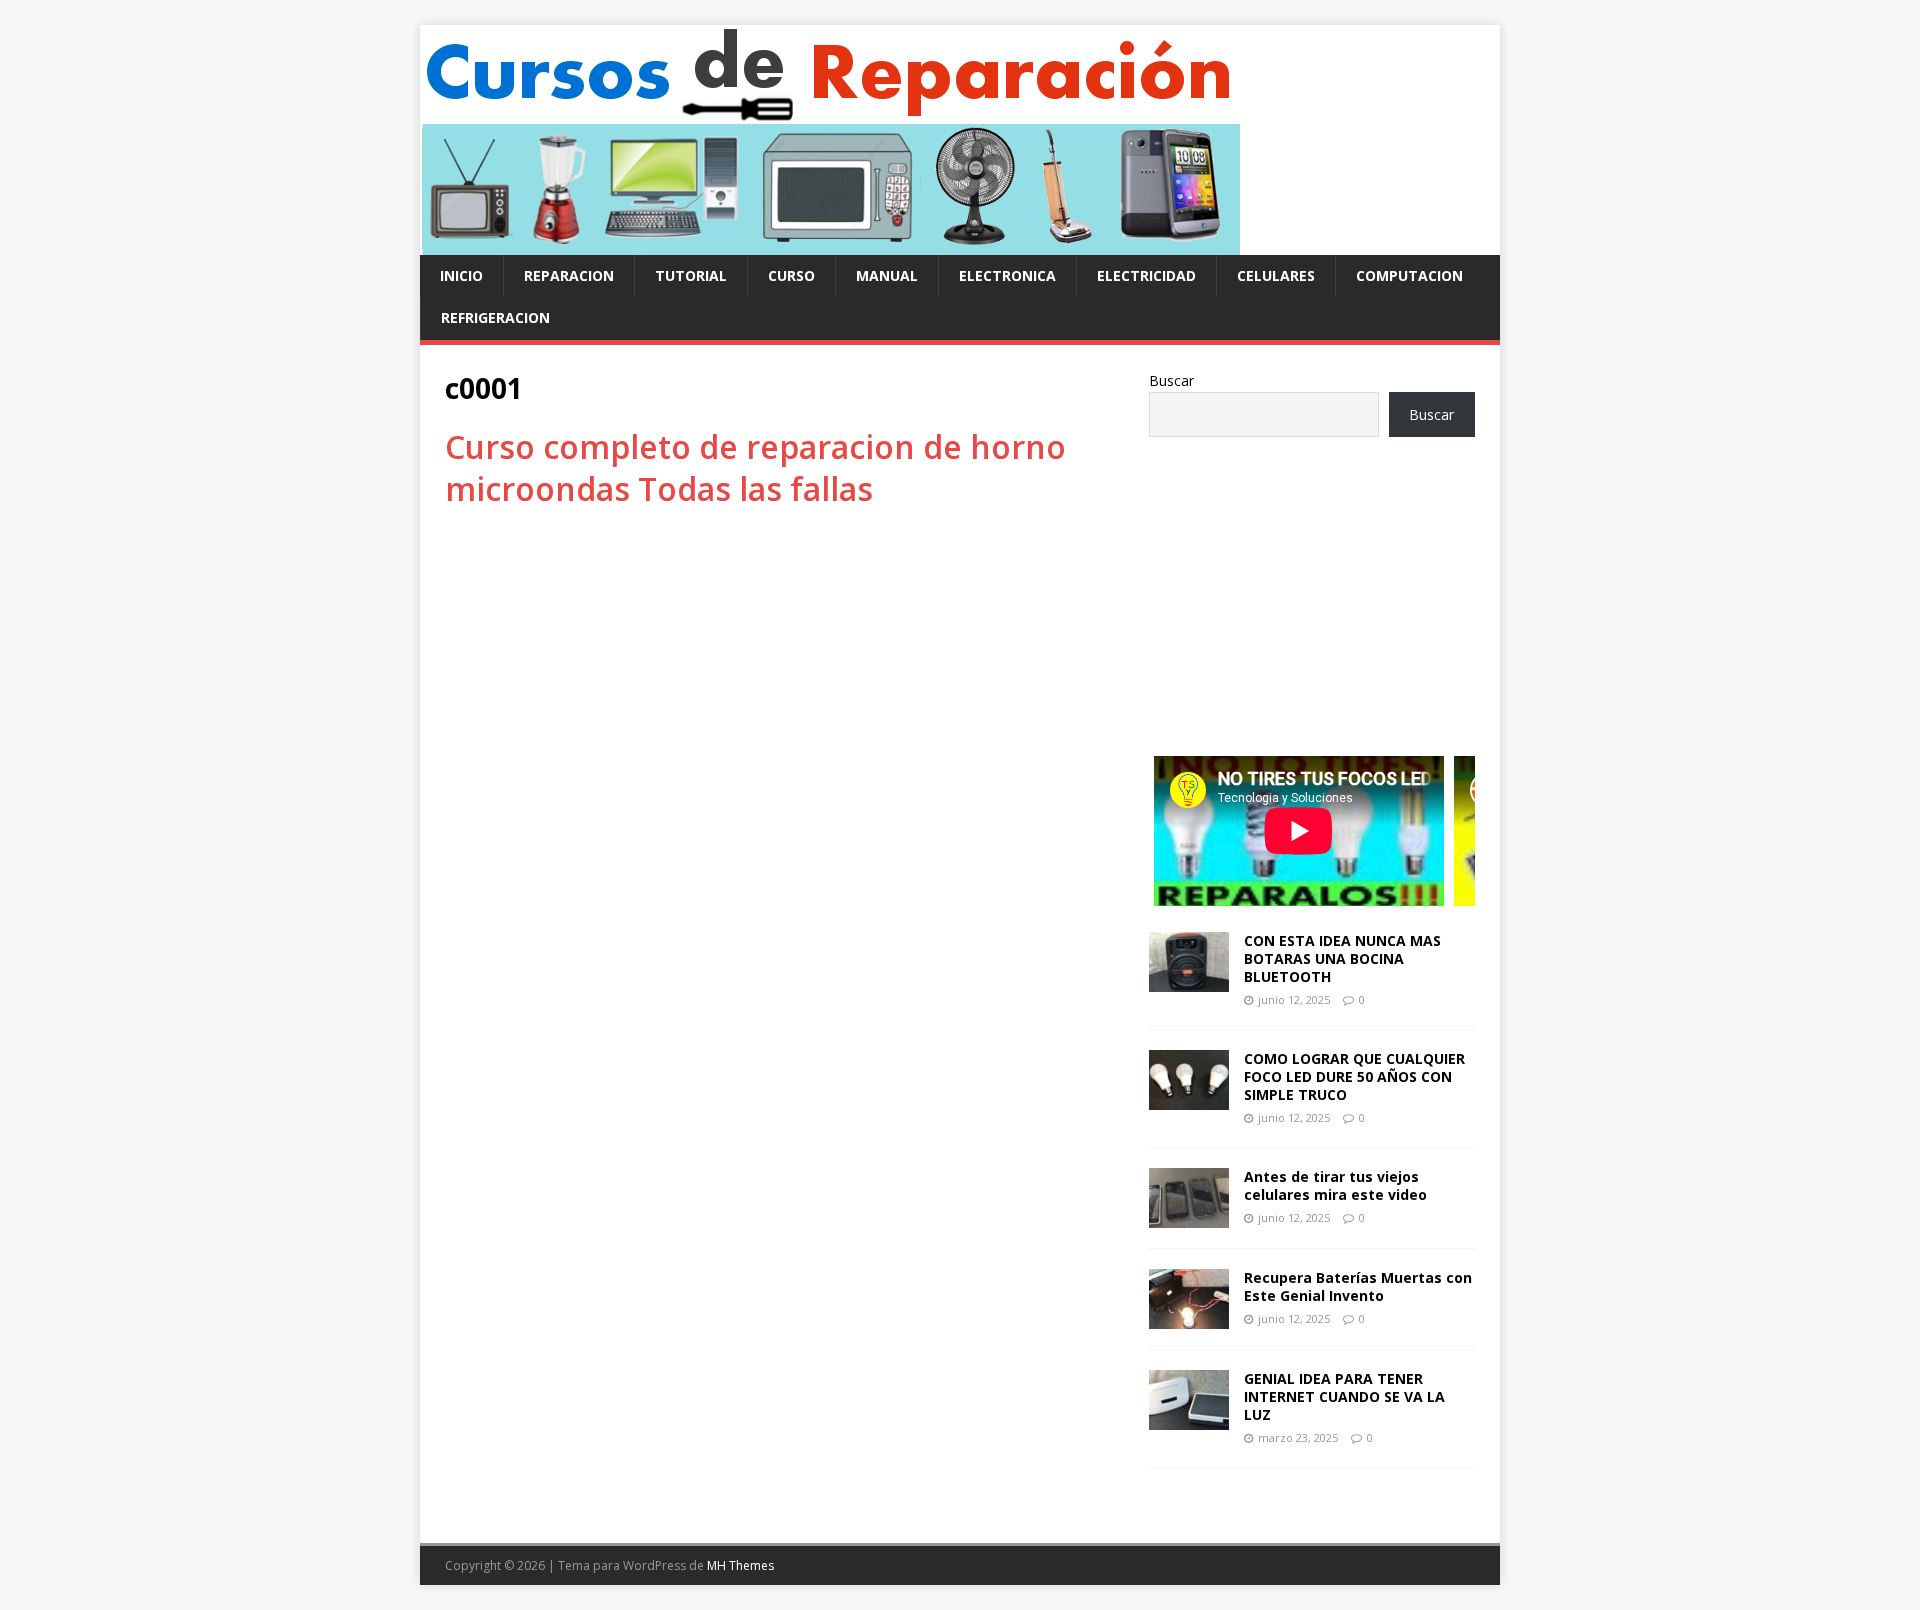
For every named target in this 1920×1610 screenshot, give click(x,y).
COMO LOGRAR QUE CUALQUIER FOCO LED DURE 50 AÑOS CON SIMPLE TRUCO (1354, 1076)
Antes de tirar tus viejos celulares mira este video (1335, 1185)
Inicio (461, 275)
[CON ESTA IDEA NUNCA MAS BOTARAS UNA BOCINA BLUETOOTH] (1189, 979)
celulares (1276, 275)
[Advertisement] (1312, 587)
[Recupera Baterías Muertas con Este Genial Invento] (1189, 1317)
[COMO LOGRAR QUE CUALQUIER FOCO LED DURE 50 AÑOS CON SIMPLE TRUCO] (1189, 1097)
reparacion (569, 275)
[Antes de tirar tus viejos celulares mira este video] (1189, 1216)
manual (887, 275)
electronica (1007, 275)
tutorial (691, 275)
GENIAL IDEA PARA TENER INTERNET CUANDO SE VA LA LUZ (1344, 1396)
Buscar (1171, 380)
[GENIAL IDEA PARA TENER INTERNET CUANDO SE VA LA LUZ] (1189, 1418)
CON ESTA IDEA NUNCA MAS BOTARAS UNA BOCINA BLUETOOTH (1342, 958)
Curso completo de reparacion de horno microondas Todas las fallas (755, 467)
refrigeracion (495, 317)
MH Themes (740, 1565)
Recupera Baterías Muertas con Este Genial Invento (1358, 1286)
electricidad (1146, 275)
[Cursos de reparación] (830, 243)
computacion (1409, 275)
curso (791, 275)
